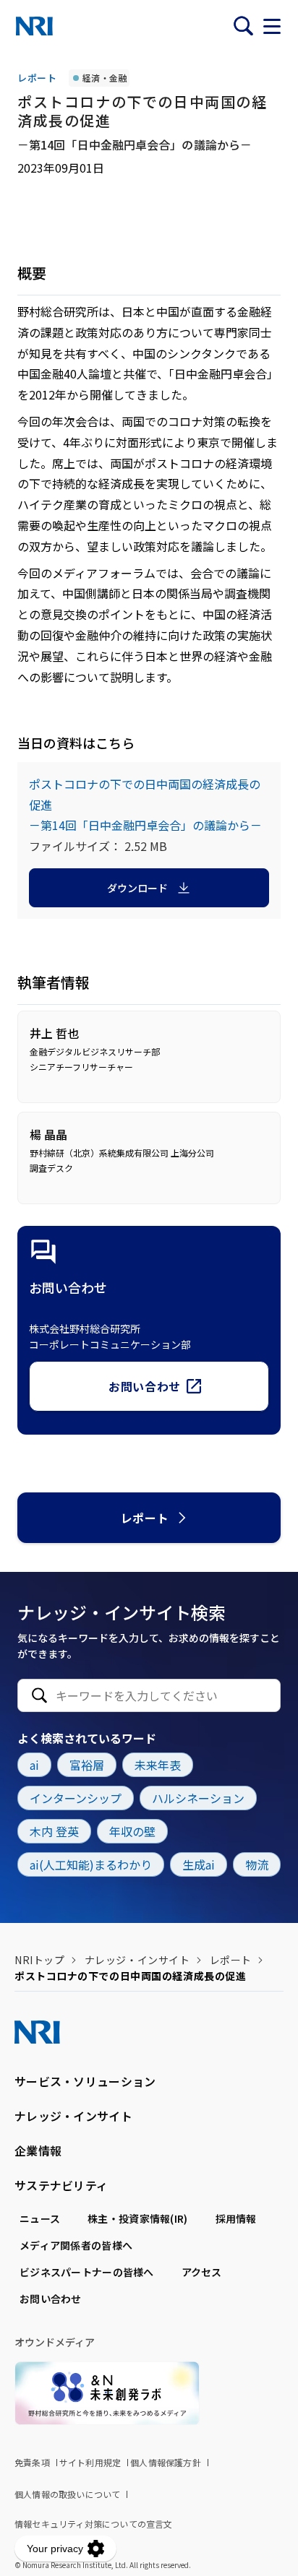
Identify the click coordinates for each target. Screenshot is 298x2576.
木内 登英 (54, 1831)
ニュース (40, 2218)
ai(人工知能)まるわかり (91, 1864)
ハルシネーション (198, 1798)
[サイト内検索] (243, 26)
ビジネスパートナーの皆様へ (87, 2272)
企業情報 (38, 2151)
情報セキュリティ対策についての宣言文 (94, 2524)
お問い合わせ (145, 1386)
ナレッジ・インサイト (137, 1960)
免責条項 (32, 2462)
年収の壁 (132, 1831)
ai (34, 1765)
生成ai (199, 1864)
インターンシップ (76, 1798)
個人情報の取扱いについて (67, 2494)
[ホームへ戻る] (34, 26)
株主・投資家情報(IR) (137, 2218)
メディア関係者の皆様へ (76, 2245)
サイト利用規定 (90, 2462)
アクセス (202, 2272)
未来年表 (158, 1765)
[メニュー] (272, 26)
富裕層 (87, 1765)
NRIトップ (39, 1960)
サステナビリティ (61, 2185)
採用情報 (236, 2218)
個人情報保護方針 (166, 2462)
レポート (145, 1518)
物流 (257, 1864)
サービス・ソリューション (85, 2081)
